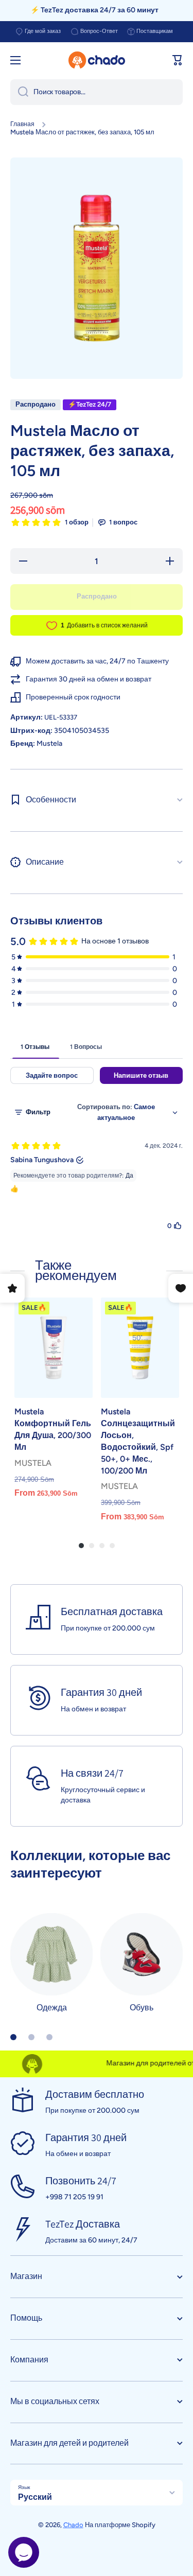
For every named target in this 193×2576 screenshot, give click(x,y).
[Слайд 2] (31, 2037)
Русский (35, 2497)
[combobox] (97, 92)
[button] (178, 60)
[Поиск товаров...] (19, 92)
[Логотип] (97, 60)
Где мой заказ (43, 31)
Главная (22, 124)
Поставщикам (155, 31)
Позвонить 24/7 (81, 2181)
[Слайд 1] (13, 2037)
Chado (73, 2525)
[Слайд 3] (49, 2037)
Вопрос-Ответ (99, 31)
